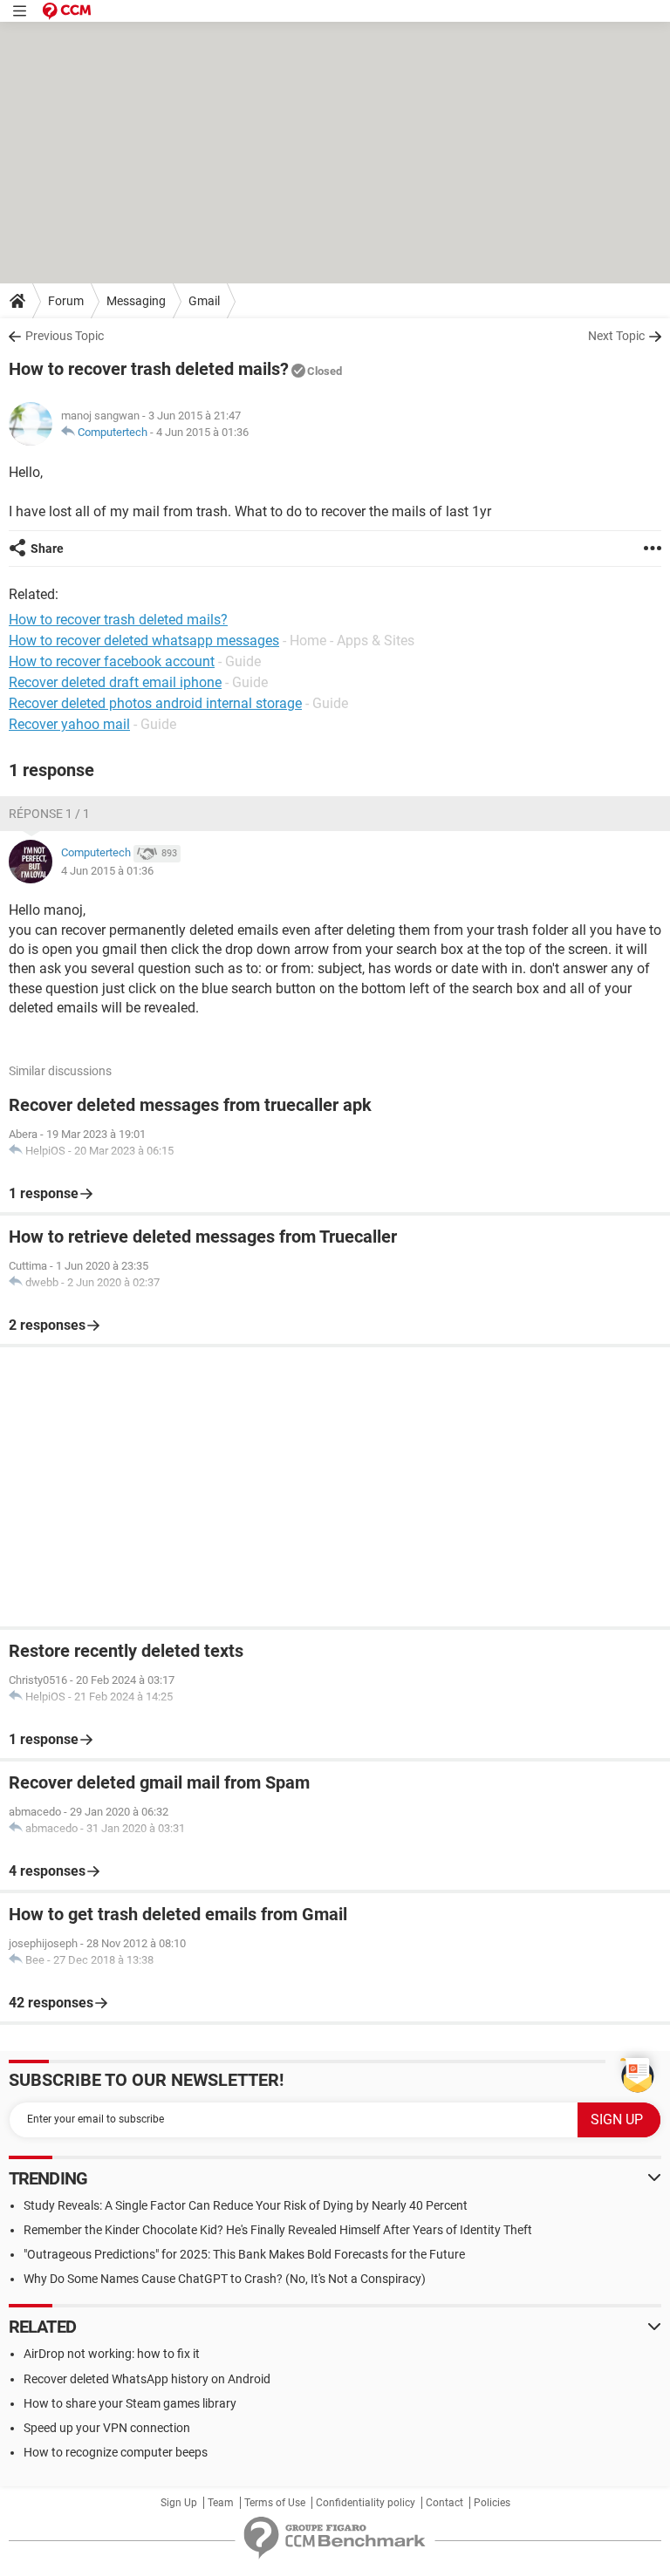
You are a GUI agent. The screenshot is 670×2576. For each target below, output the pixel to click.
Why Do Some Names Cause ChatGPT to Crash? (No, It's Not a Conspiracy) (225, 2279)
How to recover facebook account (112, 661)
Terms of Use (275, 2503)
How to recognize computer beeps (116, 2452)
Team (221, 2503)
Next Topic (616, 336)
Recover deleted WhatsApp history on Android (147, 2379)
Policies (492, 2503)
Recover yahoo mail (69, 724)
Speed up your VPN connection (107, 2428)
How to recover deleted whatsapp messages (144, 641)
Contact (444, 2503)
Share (47, 549)
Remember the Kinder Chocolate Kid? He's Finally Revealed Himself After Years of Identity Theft (278, 2230)
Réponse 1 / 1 (49, 814)
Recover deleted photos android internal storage (155, 703)
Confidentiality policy (366, 2503)
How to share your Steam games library (130, 2403)
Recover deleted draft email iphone (115, 682)
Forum (66, 301)
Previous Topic (65, 336)
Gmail (204, 301)
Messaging (136, 301)
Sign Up (179, 2503)
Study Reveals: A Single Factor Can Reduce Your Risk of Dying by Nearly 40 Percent (246, 2205)
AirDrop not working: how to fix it (112, 2354)
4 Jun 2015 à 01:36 (202, 432)
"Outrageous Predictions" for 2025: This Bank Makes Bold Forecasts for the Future (244, 2254)
